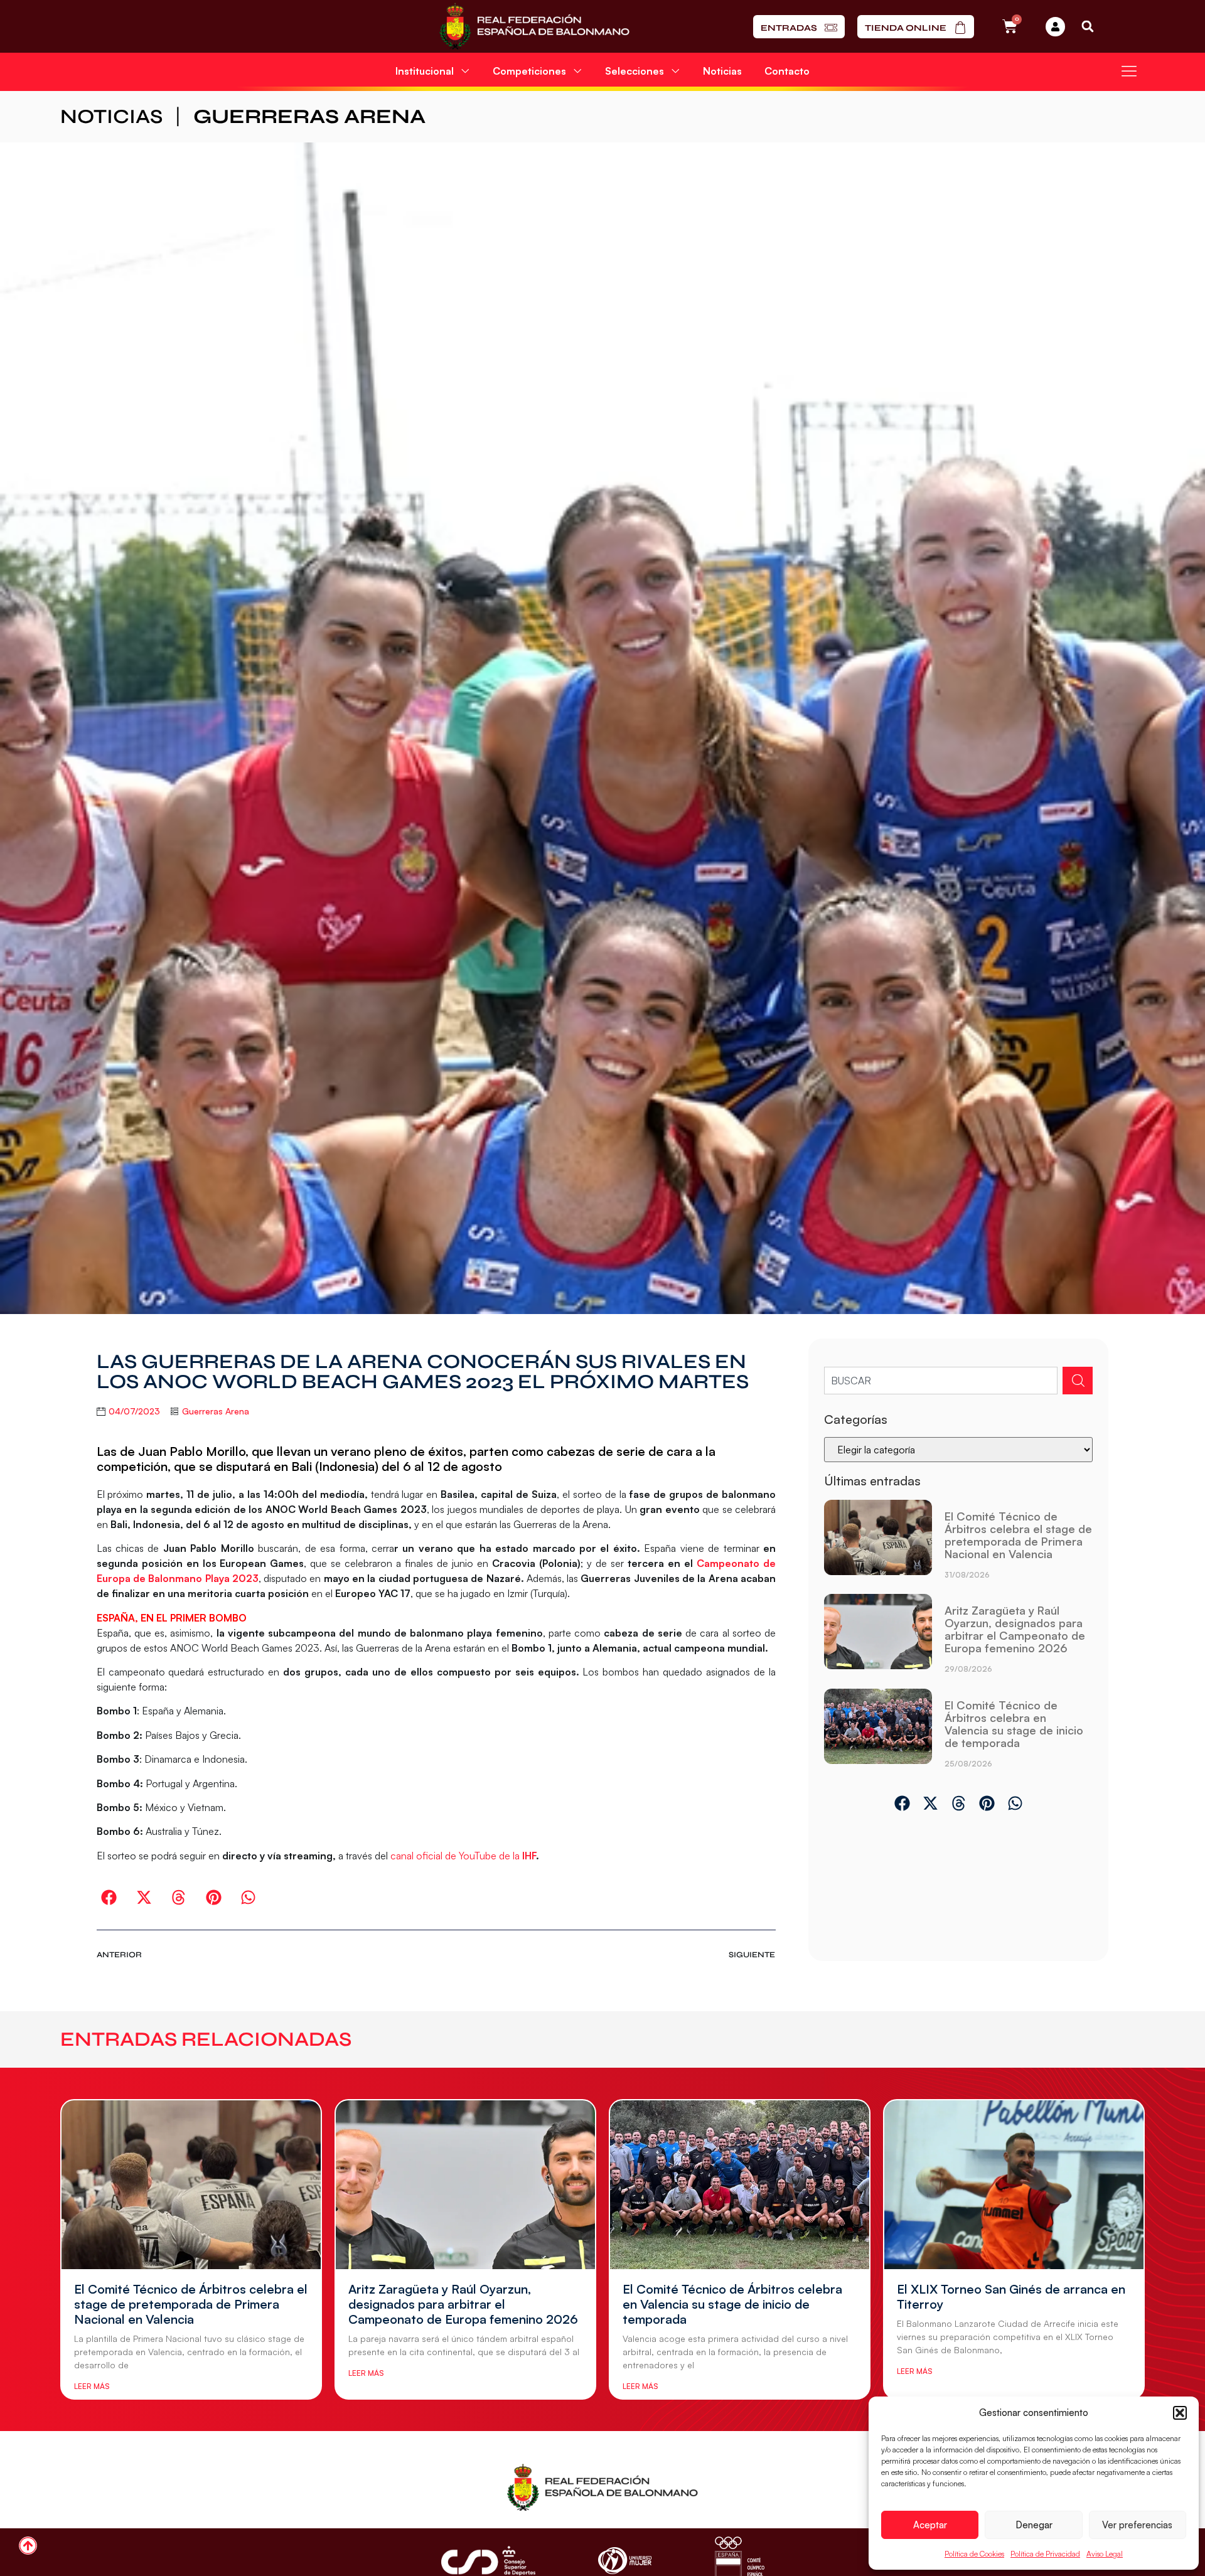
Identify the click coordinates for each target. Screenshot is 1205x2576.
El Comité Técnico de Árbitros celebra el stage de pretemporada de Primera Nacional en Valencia (1018, 1535)
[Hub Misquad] (1055, 27)
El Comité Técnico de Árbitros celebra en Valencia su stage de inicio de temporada (1014, 1724)
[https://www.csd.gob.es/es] (488, 2561)
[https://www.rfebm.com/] (534, 26)
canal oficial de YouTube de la (456, 1856)
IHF (529, 1856)
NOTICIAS (111, 116)
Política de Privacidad (1045, 2554)
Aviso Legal (1105, 2554)
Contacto (787, 71)
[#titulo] (28, 2546)
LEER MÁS (92, 2386)
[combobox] (941, 1381)
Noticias (722, 71)
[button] (1180, 2413)
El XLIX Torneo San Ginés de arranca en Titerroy (1011, 2296)
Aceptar (930, 2525)
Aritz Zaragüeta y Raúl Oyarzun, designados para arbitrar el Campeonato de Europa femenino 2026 (1015, 1629)
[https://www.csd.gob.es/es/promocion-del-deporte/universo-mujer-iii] (625, 2561)
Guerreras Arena (309, 116)
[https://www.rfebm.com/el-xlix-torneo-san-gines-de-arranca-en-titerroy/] (1014, 2184)
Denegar (1034, 2525)
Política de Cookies (974, 2554)
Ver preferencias (1137, 2525)
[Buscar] (1078, 1381)
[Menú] (1129, 71)
